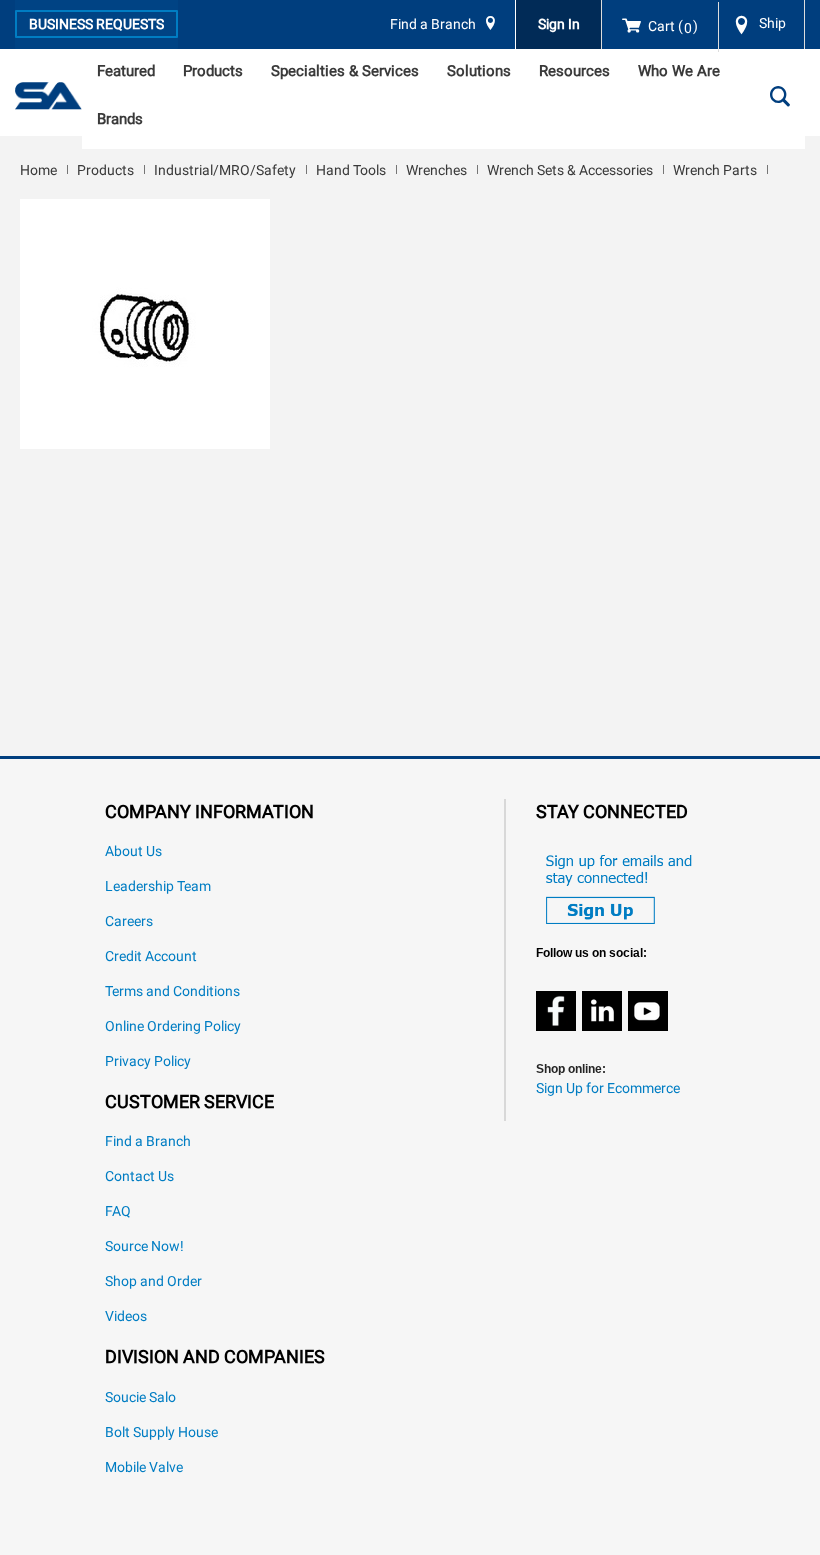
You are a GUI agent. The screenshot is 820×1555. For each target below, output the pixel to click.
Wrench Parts (715, 170)
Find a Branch (433, 24)
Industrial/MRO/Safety (225, 170)
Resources (574, 71)
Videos (126, 1316)
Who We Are (679, 71)
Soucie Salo (140, 1397)
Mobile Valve (144, 1467)
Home (38, 170)
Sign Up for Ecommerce (608, 1088)
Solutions (479, 71)
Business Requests (96, 24)
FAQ (118, 1211)
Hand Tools (351, 170)
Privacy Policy (148, 1061)
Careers (129, 921)
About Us (133, 851)
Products (213, 71)
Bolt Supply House (161, 1432)
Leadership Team (158, 886)
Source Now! (144, 1246)
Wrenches (436, 170)
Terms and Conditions (172, 991)
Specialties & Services (345, 71)
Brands (120, 119)
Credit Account (151, 956)
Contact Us (139, 1176)
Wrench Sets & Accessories (570, 170)
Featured (126, 71)
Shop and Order (153, 1281)
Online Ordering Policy (173, 1026)
